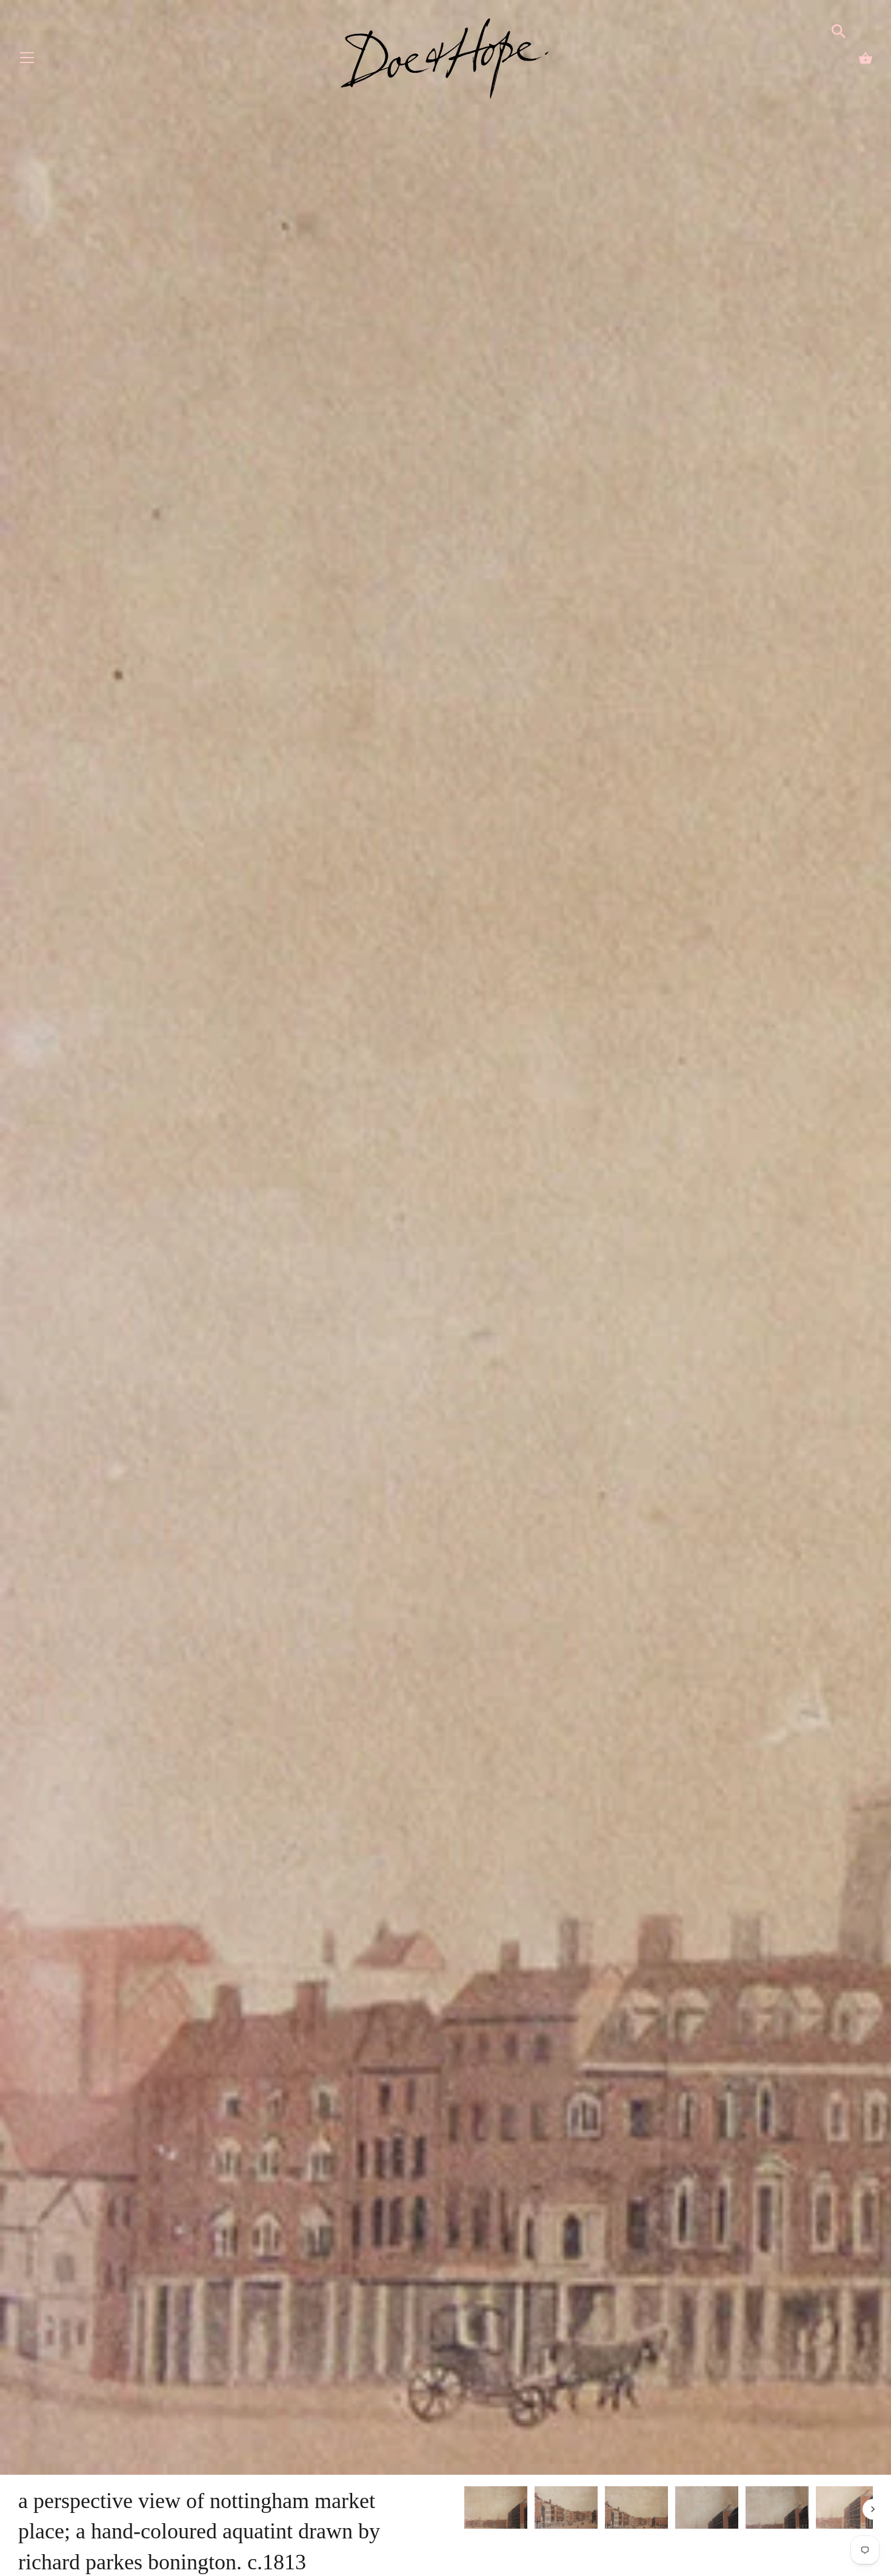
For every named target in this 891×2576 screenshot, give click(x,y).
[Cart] (866, 58)
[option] (496, 2509)
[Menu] (27, 60)
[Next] (873, 2509)
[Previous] (464, 2509)
